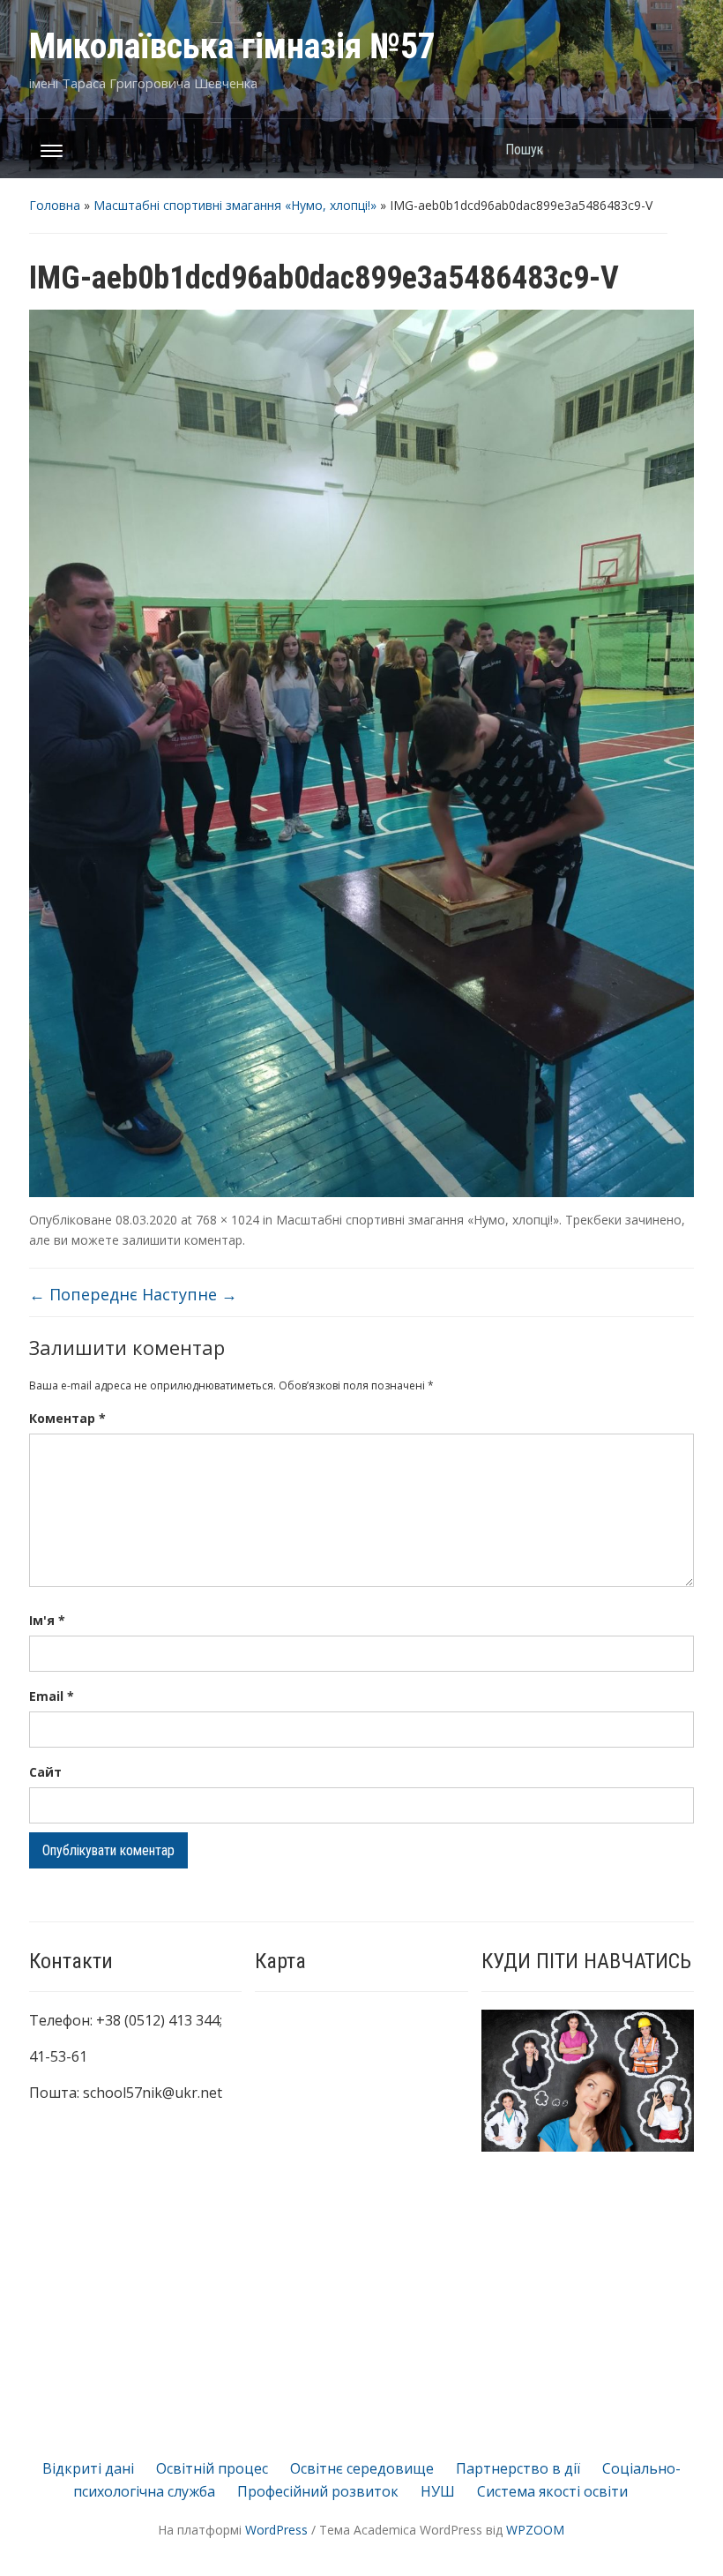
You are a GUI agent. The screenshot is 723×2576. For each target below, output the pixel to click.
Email (52, 1696)
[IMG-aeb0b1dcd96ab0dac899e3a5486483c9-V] (361, 753)
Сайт (45, 1772)
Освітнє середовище (362, 2468)
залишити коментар (183, 1240)
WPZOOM (535, 2530)
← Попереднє (83, 1294)
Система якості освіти (552, 2491)
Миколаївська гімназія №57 (232, 46)
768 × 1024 (227, 1220)
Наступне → (190, 1294)
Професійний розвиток (318, 2491)
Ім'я (47, 1620)
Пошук (672, 149)
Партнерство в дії (518, 2468)
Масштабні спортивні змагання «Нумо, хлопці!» (235, 205)
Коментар (67, 1418)
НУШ (438, 2491)
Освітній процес (212, 2468)
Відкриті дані (88, 2468)
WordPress (276, 2530)
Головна (55, 205)
